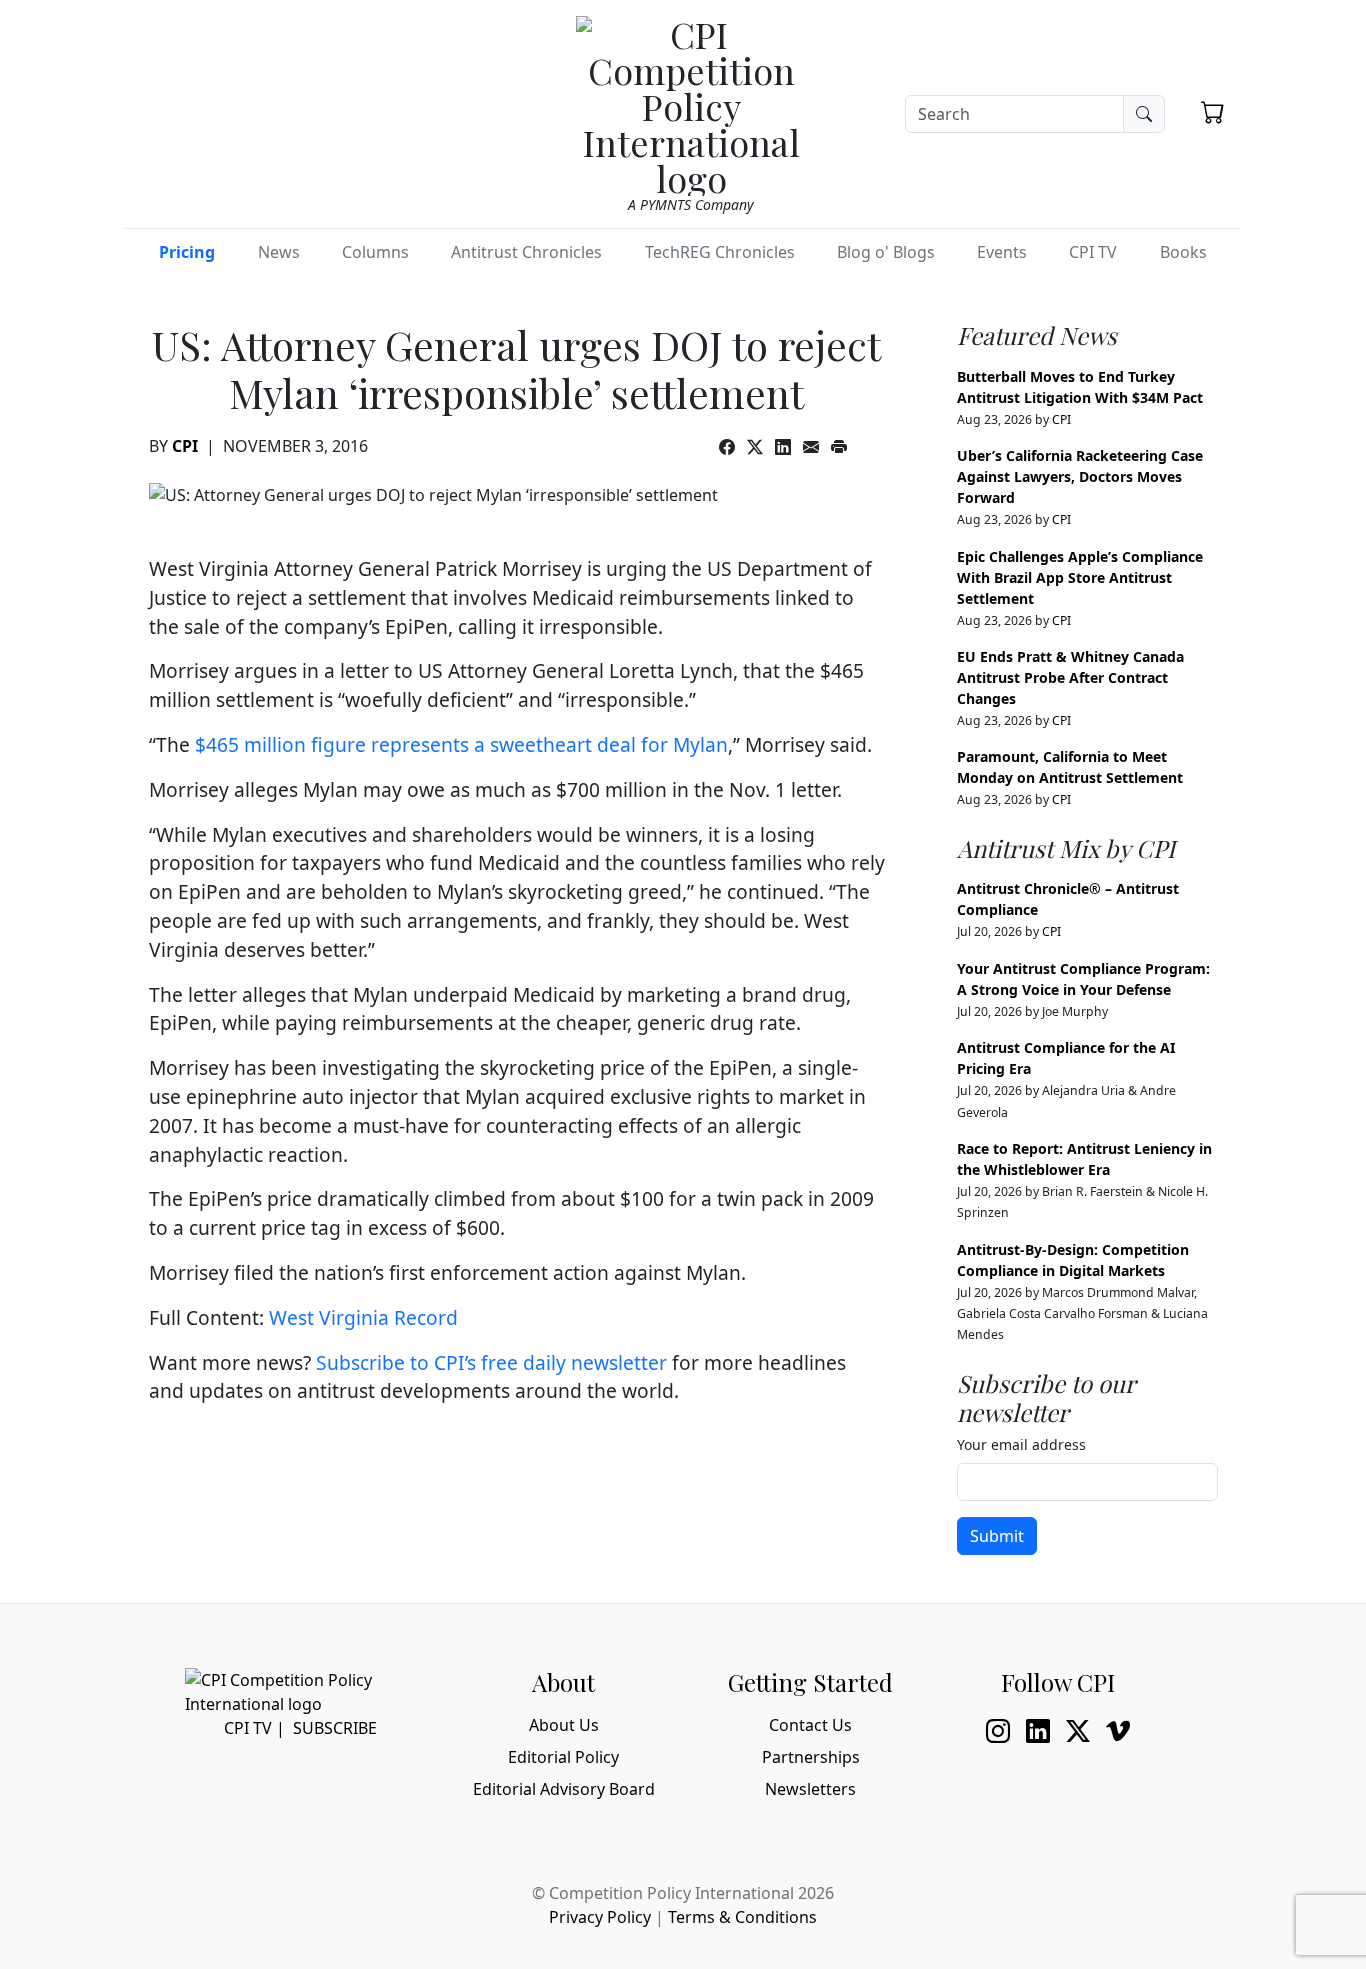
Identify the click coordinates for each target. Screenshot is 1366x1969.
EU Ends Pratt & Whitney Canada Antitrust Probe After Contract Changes (1070, 677)
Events (1002, 252)
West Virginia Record (363, 1317)
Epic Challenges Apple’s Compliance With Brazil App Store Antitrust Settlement (1080, 577)
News (279, 252)
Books (1183, 252)
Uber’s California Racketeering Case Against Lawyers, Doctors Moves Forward (1080, 476)
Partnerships (811, 1757)
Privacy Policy (600, 1917)
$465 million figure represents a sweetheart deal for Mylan (461, 744)
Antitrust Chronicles (526, 252)
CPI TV (1093, 252)
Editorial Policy (563, 1757)
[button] (1213, 112)
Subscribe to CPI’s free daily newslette (487, 1362)
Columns (375, 252)
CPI (185, 446)
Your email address (1021, 1444)
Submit (997, 1536)
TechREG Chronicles (720, 252)
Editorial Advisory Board (564, 1789)
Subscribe (335, 1728)
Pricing (187, 252)
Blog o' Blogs (886, 252)
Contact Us (810, 1725)
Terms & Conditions (742, 1917)
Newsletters (810, 1789)
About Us (564, 1725)
